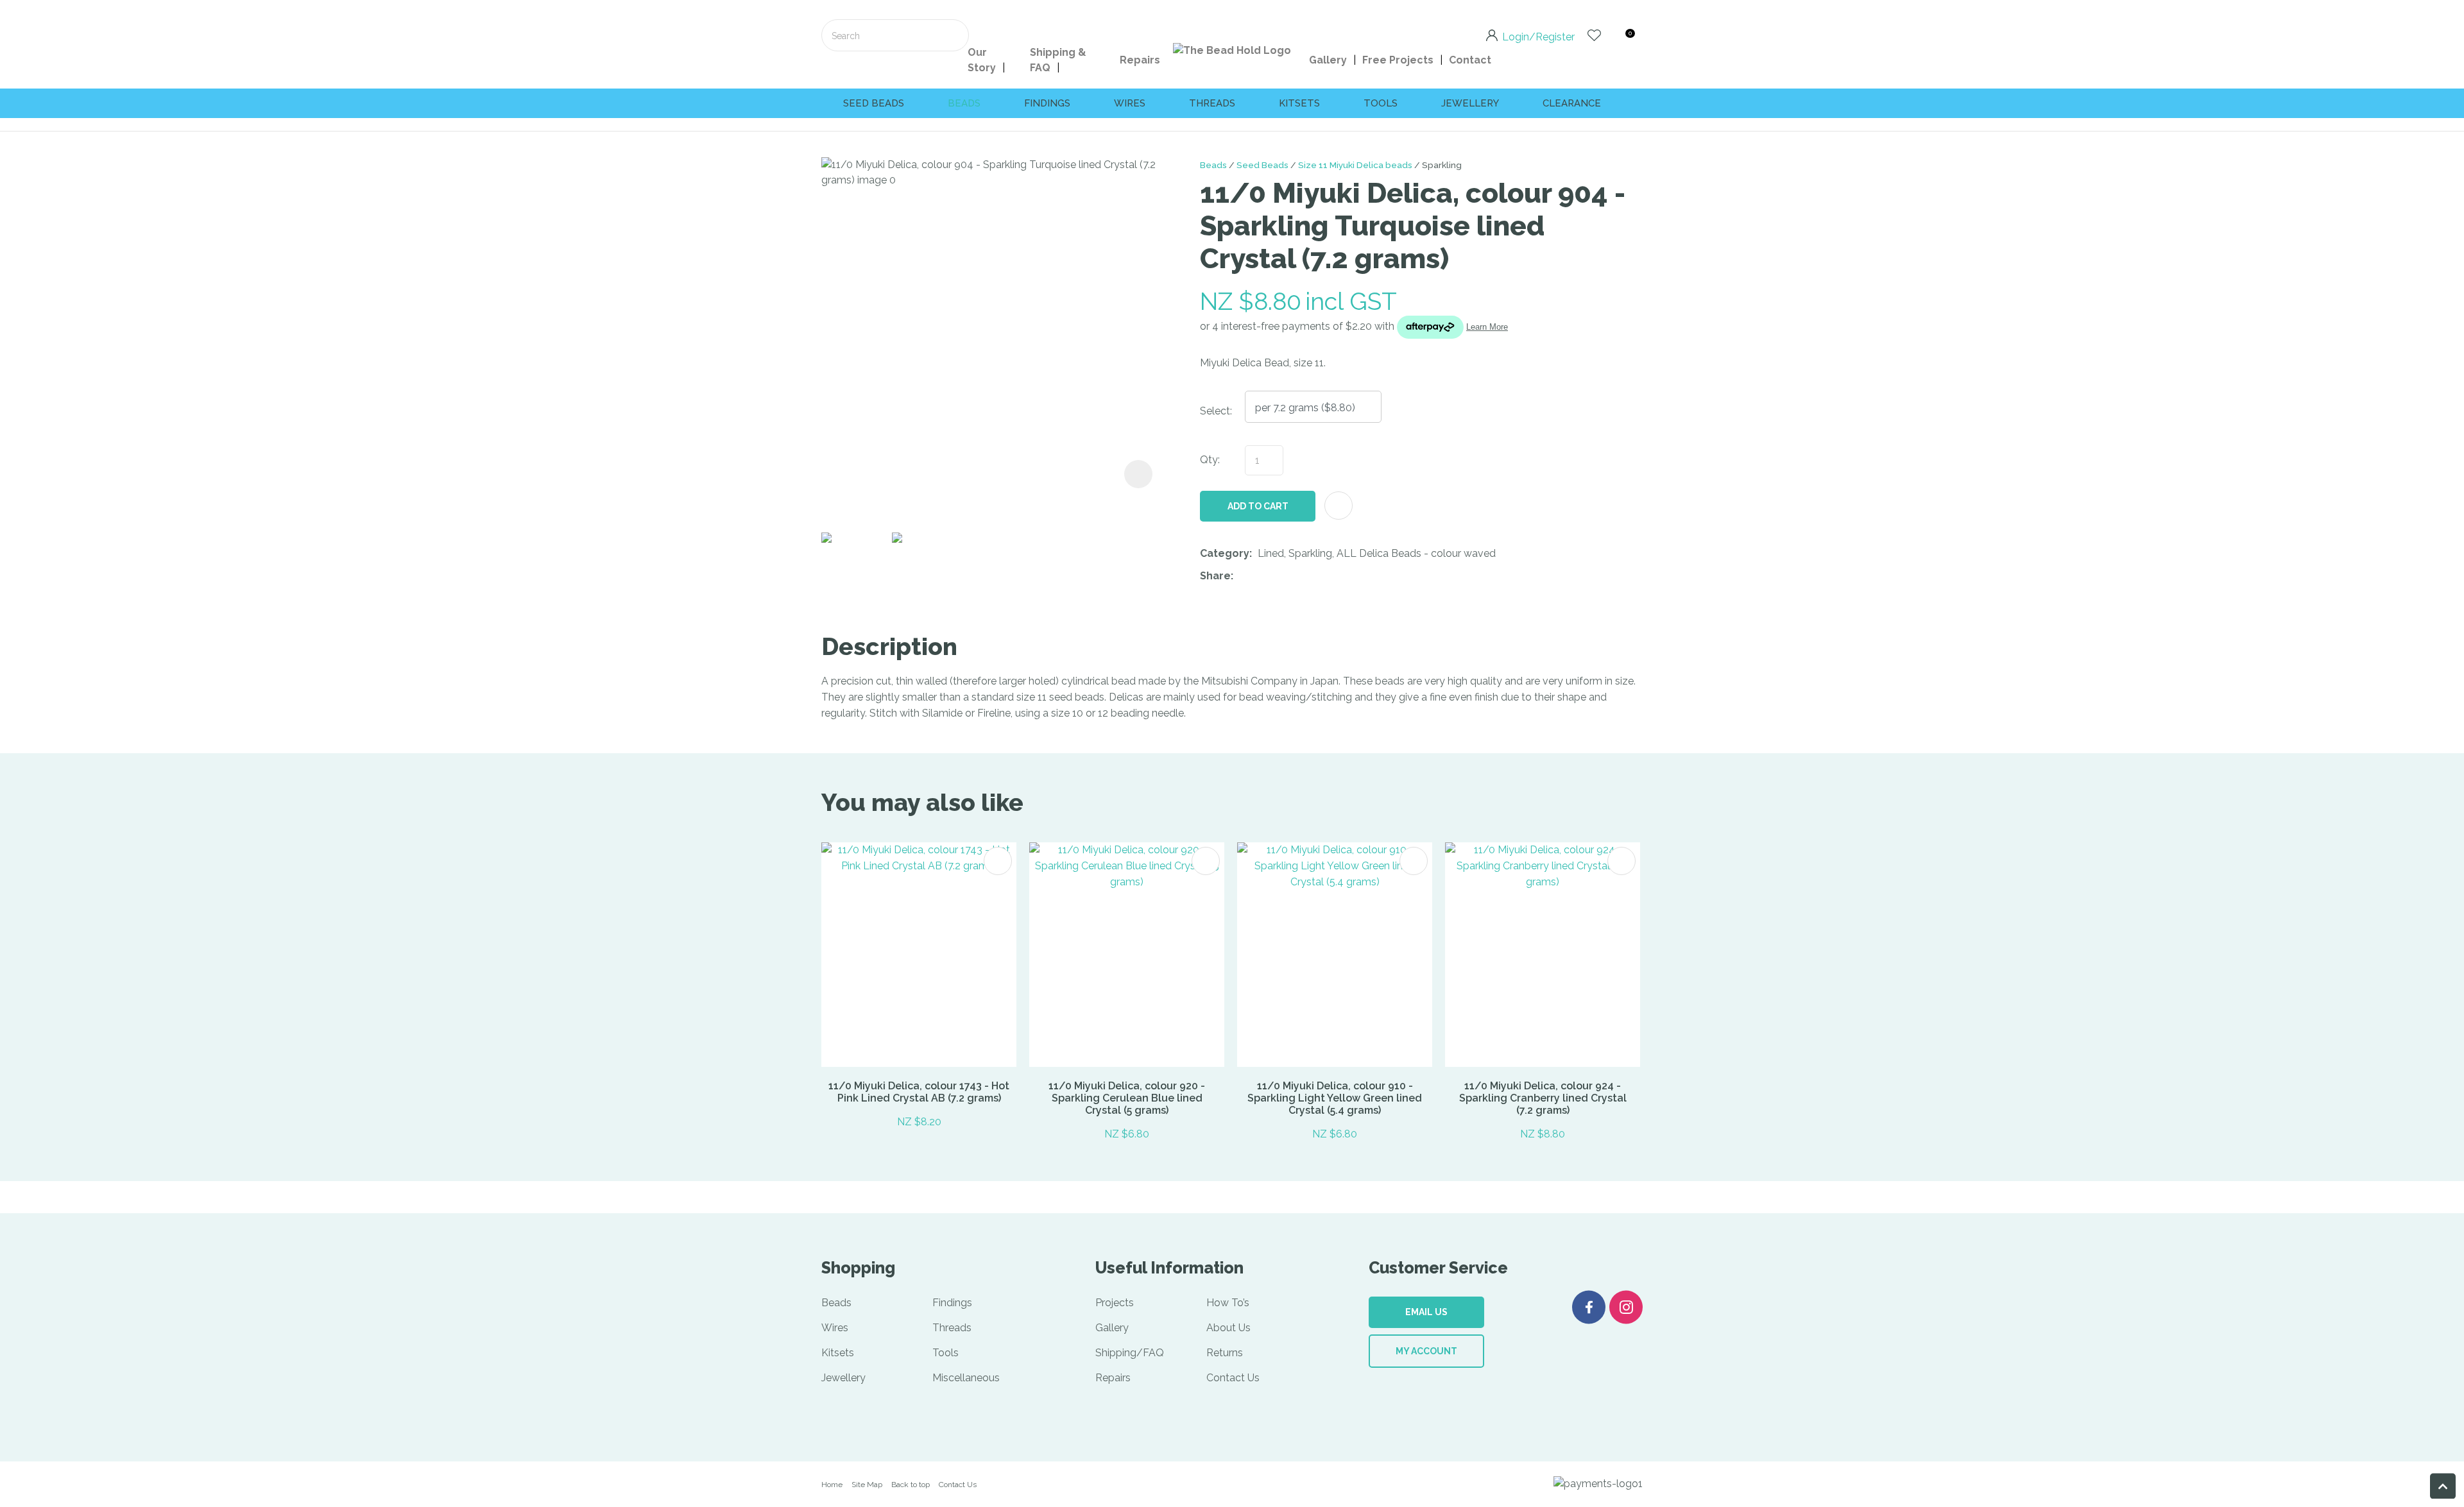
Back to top (911, 1485)
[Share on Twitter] (1259, 577)
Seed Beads (1262, 165)
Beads (964, 103)
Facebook (1589, 1307)
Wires (1130, 103)
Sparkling (1442, 165)
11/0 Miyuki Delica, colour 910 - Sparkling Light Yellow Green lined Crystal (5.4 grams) (1335, 1098)
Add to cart (1258, 506)
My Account (1426, 1351)
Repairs (1140, 60)
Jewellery (1470, 103)
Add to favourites (998, 861)
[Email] (1279, 576)
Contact (1470, 60)
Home (832, 1485)
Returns (1225, 1353)
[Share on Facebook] (1241, 576)
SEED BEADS (874, 103)
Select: (1216, 411)
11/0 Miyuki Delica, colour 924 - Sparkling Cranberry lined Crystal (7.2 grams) (1543, 1098)
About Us (1228, 1328)
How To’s (1228, 1303)
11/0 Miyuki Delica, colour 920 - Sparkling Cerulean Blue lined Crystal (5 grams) (1127, 1098)
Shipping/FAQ (1130, 1353)
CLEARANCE (1572, 103)
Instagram (1626, 1307)
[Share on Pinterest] (1298, 577)
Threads (1212, 103)
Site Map (867, 1485)
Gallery (1328, 60)
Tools (1381, 103)
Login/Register (1538, 36)
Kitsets (1299, 103)
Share (1215, 576)
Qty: (1210, 460)
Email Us (1426, 1312)
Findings (1047, 103)
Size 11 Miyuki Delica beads (1355, 165)
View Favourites (1594, 35)
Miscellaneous (966, 1378)
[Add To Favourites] (1339, 506)
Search (954, 35)
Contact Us (1233, 1378)
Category (1225, 553)
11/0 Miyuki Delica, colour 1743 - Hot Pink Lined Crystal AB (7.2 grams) (919, 1092)
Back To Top (2443, 1486)
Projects (1115, 1303)
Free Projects (1398, 60)
